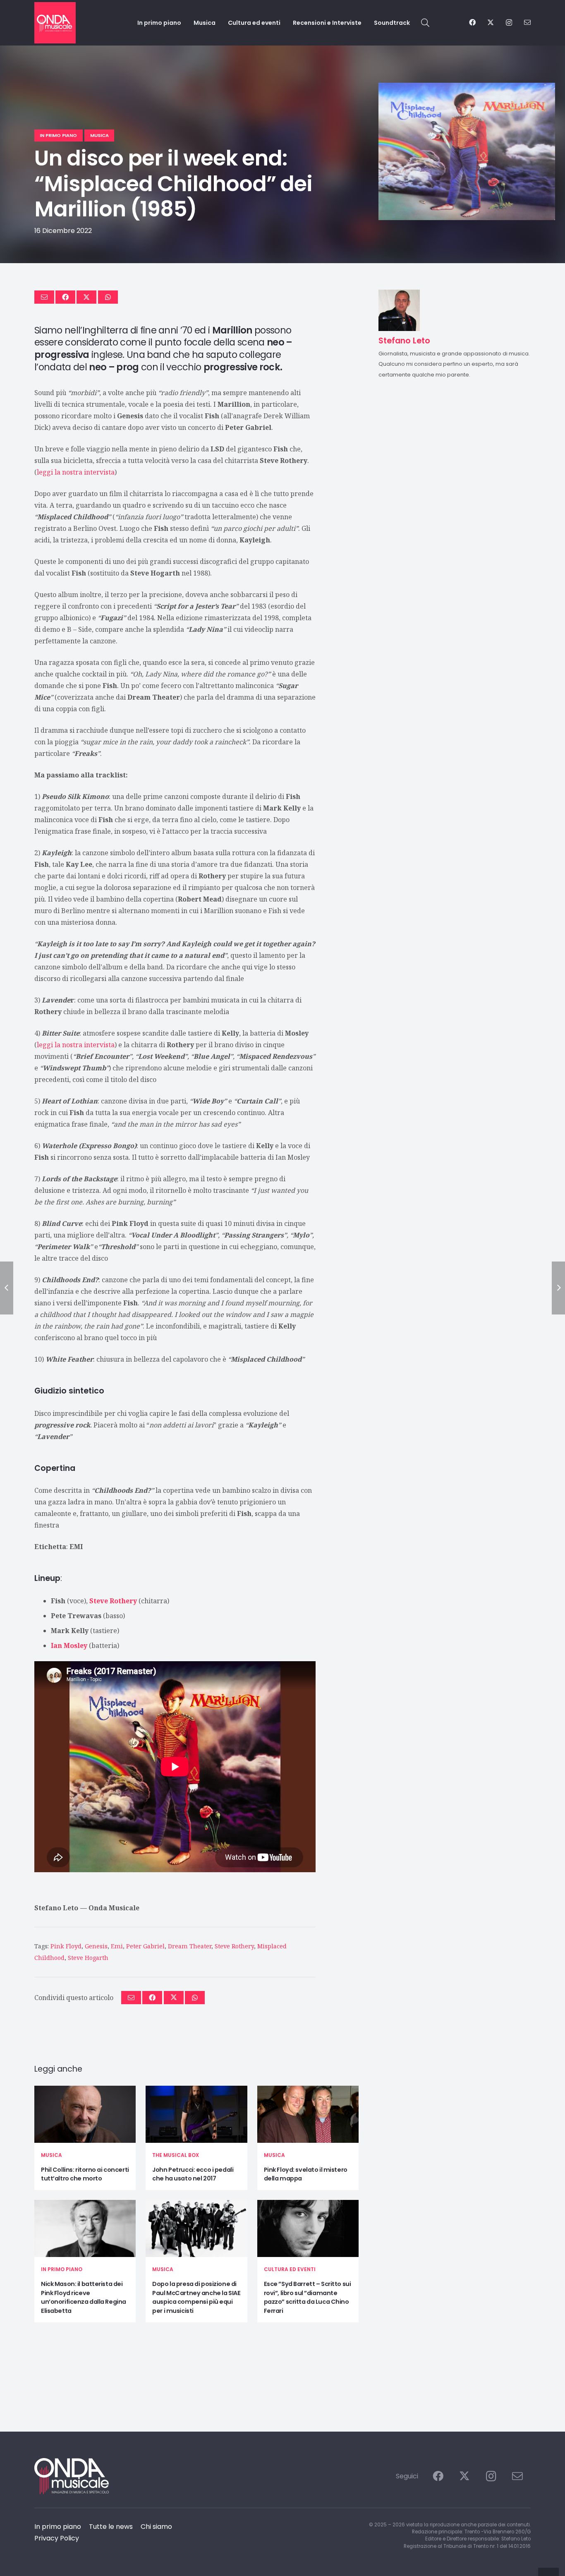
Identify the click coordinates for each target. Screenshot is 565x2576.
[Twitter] (491, 22)
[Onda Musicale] (55, 23)
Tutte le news (111, 2527)
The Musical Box (176, 2155)
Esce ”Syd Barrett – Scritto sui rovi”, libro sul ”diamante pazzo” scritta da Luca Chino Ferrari (308, 2297)
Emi (117, 1946)
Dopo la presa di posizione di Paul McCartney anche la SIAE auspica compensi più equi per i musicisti (196, 2297)
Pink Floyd (66, 1946)
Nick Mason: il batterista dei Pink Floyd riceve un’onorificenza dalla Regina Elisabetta (84, 2297)
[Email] (527, 22)
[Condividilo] (65, 297)
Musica (51, 2155)
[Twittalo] (86, 297)
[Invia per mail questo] (44, 297)
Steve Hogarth (88, 1958)
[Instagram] (509, 23)
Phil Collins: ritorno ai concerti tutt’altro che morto (85, 2174)
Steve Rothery (234, 1946)
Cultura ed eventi (290, 2269)
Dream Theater (190, 1946)
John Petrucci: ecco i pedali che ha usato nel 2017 (193, 2174)
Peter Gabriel (145, 1946)
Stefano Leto (56, 1908)
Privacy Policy (57, 2538)
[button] (425, 23)
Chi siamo (156, 2527)
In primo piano (62, 2269)
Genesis (96, 1946)
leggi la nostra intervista (76, 472)
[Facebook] (472, 22)
